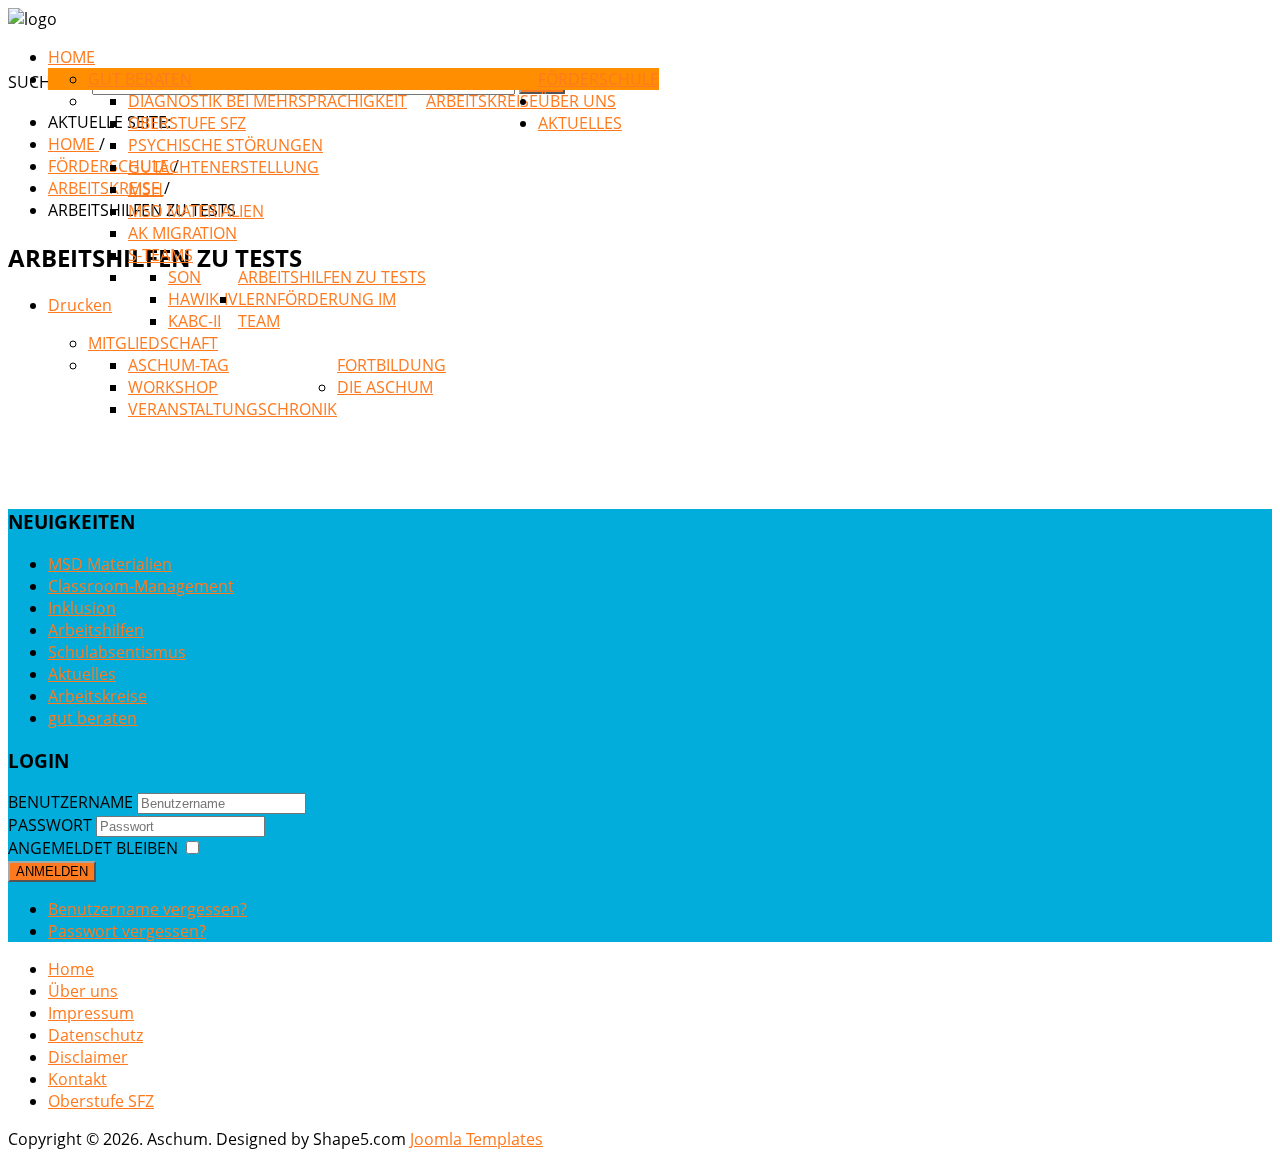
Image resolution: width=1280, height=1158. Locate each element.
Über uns (577, 101)
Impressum (91, 1013)
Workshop (173, 387)
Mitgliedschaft (153, 343)
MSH (145, 189)
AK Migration (182, 233)
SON (184, 277)
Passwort (50, 825)
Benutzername (70, 802)
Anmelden (52, 871)
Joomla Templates (476, 1139)
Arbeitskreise (482, 101)
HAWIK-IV (203, 299)
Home (71, 969)
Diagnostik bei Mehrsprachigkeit (267, 101)
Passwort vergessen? (127, 931)
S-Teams (160, 255)
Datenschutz (95, 1035)
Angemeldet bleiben (93, 848)
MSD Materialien (196, 211)
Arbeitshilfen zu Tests (332, 277)
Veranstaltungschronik (232, 409)
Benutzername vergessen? (147, 909)
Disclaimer (88, 1057)
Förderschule (598, 79)
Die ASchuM (385, 387)
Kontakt (77, 1079)
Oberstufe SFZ (187, 123)
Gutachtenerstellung (223, 167)
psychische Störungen (225, 145)
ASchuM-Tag (178, 365)
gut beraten (140, 79)
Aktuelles (580, 123)
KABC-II (194, 321)
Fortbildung (391, 365)
